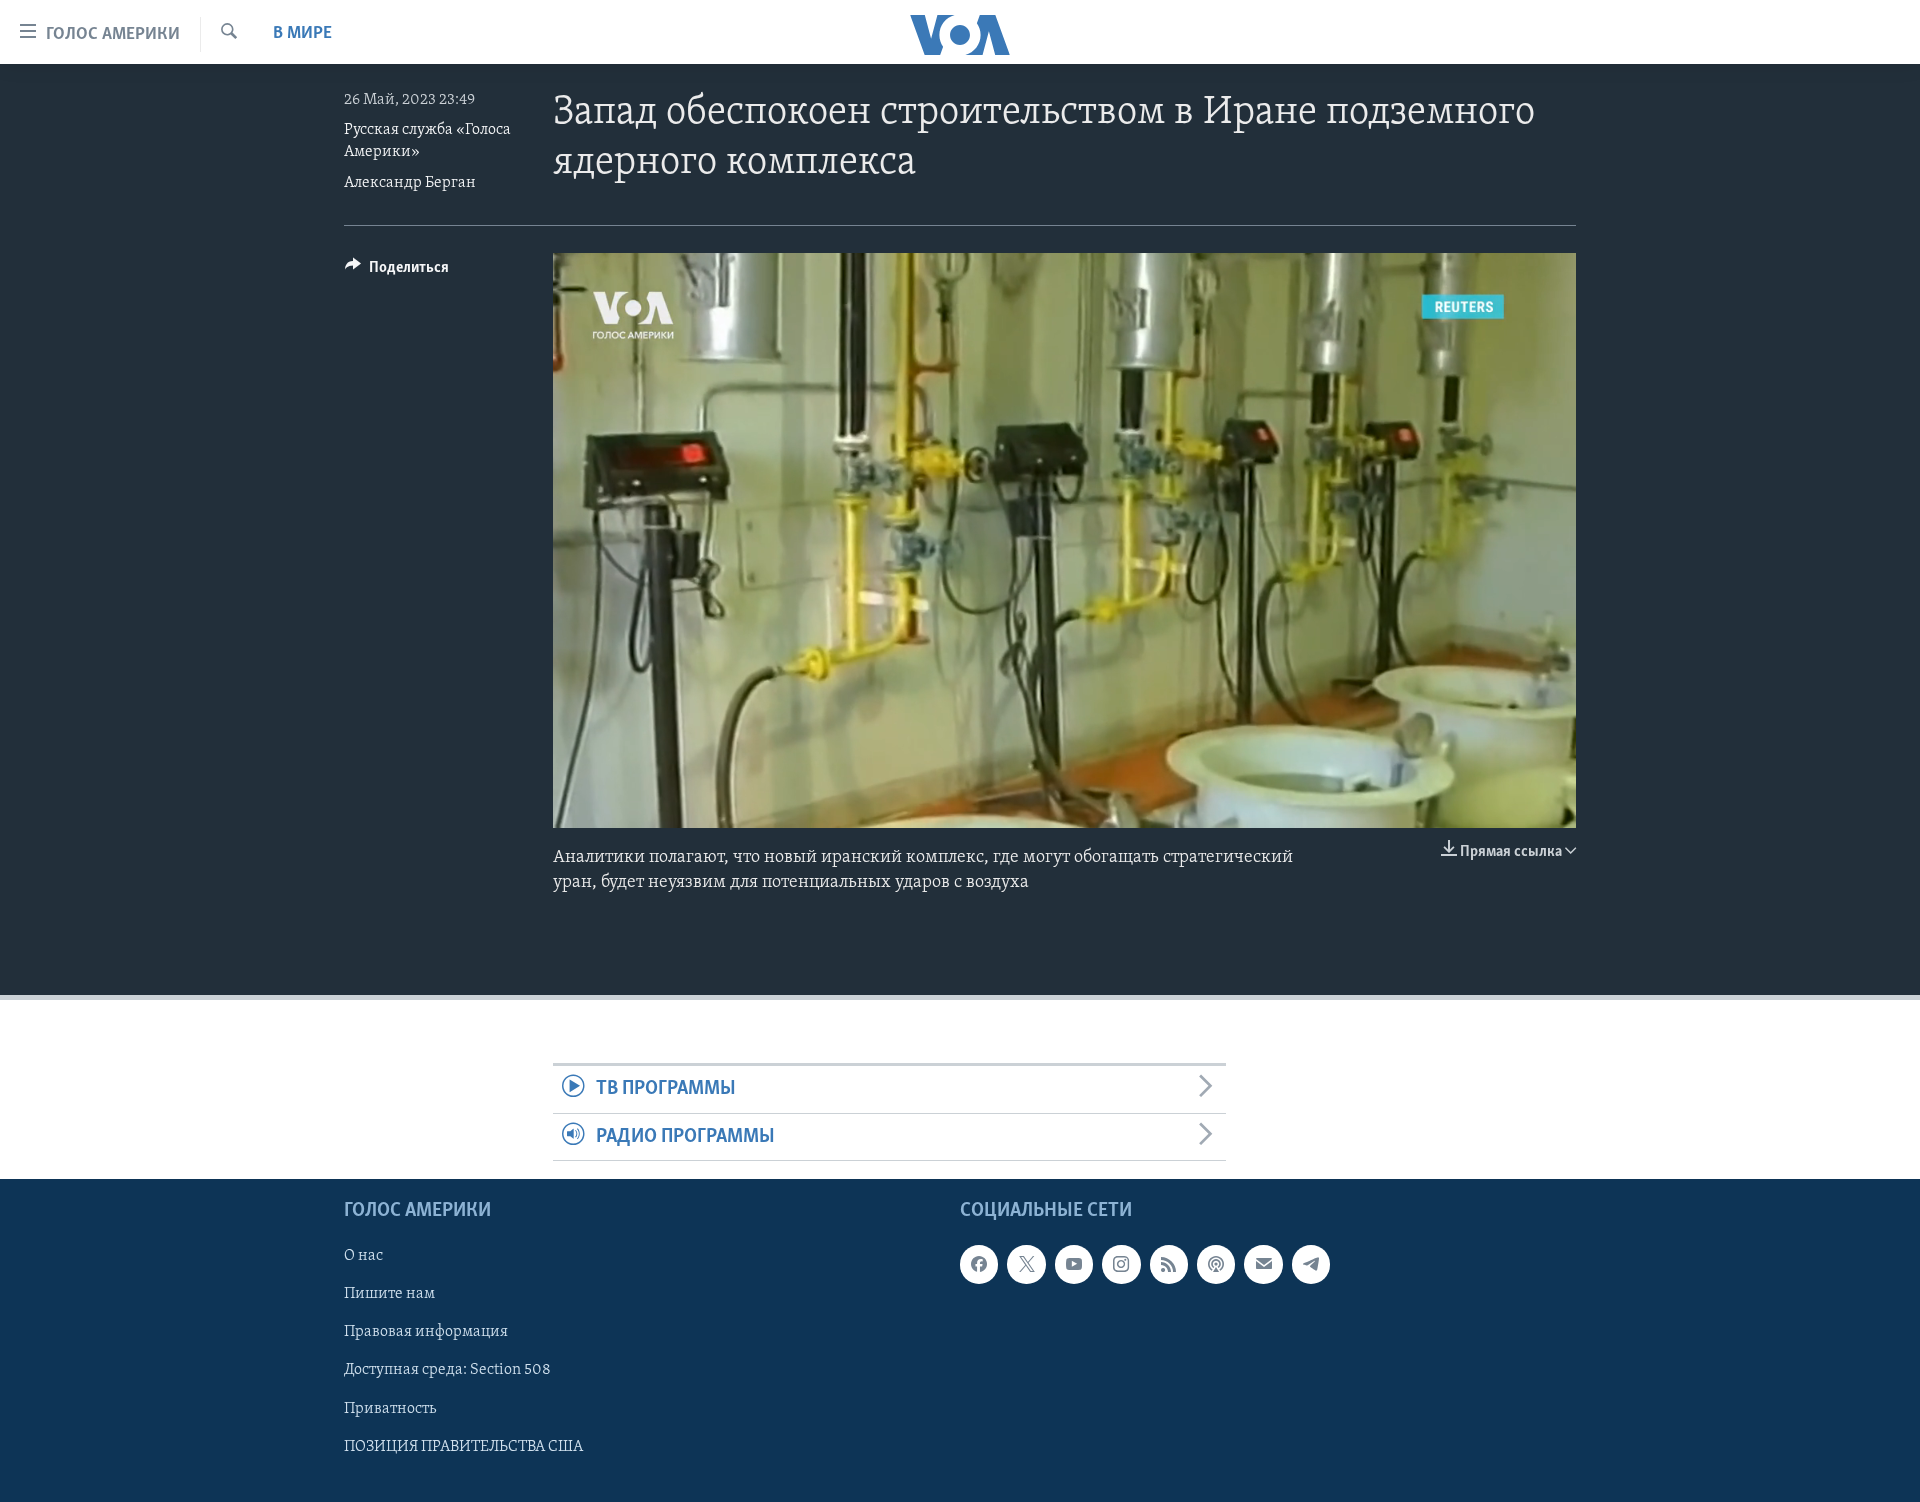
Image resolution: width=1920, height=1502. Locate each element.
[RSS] (1169, 1264)
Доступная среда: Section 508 (447, 1370)
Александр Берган (410, 183)
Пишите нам (389, 1294)
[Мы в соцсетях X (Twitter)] (1026, 1264)
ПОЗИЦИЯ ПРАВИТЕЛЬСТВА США (463, 1447)
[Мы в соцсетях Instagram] (1121, 1264)
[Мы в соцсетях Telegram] (1311, 1264)
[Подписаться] (1263, 1264)
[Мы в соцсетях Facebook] (979, 1264)
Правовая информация (426, 1332)
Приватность (390, 1408)
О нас (363, 1256)
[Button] (397, 272)
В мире (302, 34)
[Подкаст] (1216, 1264)
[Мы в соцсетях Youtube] (1074, 1264)
